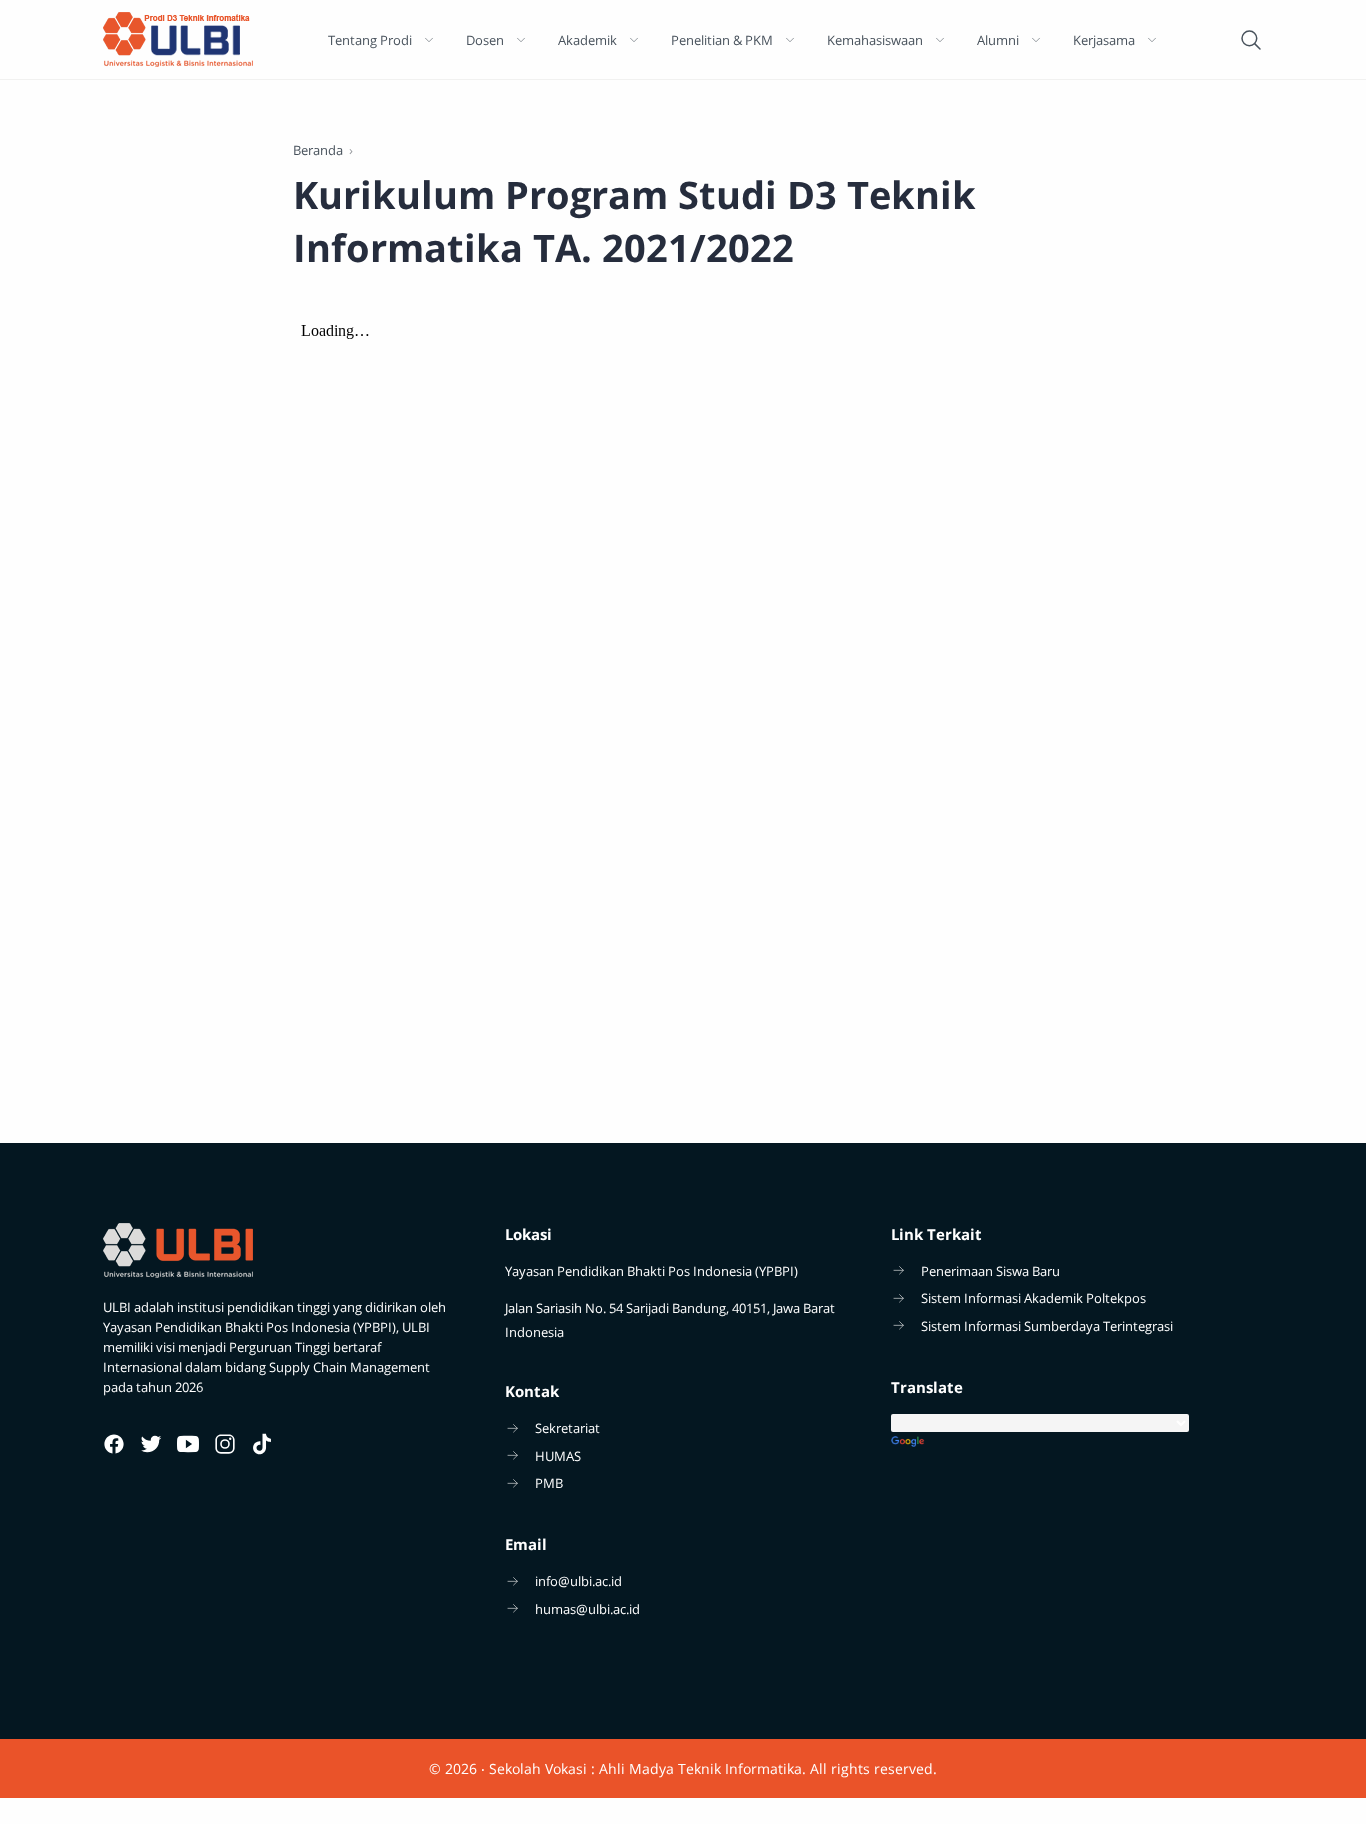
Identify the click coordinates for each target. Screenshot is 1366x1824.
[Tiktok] (262, 1444)
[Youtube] (188, 1444)
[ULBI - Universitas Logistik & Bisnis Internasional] (178, 39)
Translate (1077, 1442)
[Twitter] (151, 1444)
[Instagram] (225, 1444)
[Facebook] (114, 1444)
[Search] (1251, 40)
